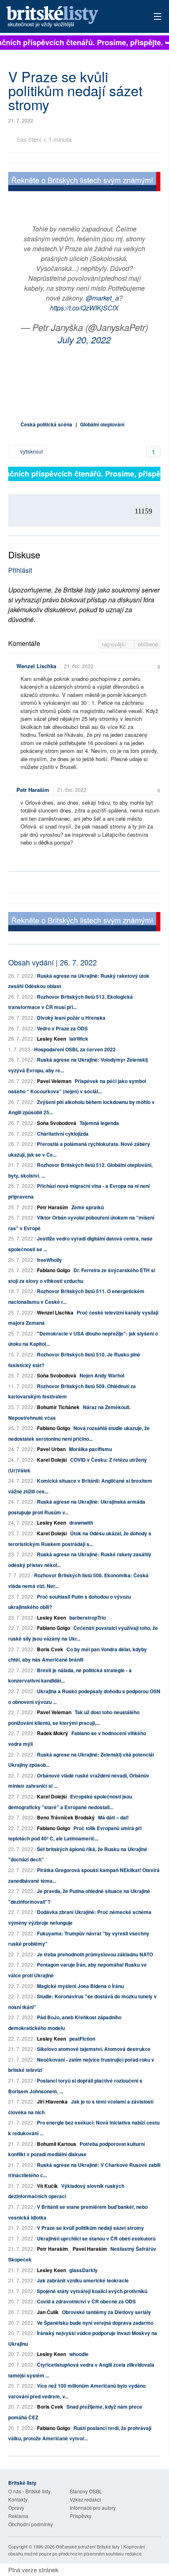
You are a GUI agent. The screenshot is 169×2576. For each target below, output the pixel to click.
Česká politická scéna (46, 424)
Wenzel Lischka (36, 666)
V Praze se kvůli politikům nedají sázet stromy (90, 2228)
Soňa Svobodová (57, 1123)
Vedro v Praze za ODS (62, 1028)
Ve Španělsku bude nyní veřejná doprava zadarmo (95, 2323)
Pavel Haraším (90, 2249)
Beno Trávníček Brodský (66, 1817)
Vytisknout (31, 451)
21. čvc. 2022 (79, 666)
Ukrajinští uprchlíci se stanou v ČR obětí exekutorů (96, 2238)
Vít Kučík (47, 2186)
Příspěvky (81, 2516)
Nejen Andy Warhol (102, 1375)
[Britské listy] (84, 182)
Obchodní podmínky (31, 2524)
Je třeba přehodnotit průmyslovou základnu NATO (95, 1954)
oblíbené (148, 644)
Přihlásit (20, 570)
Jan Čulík (48, 2312)
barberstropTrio (88, 1618)
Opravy (16, 2508)
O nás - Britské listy (29, 2491)
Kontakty (18, 2499)
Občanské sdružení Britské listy (88, 2546)
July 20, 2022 (84, 339)
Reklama (18, 2516)
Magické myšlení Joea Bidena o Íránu (80, 1986)
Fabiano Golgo (54, 1270)
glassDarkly (83, 2270)
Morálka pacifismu (90, 1449)
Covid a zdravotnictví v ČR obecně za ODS (86, 2301)
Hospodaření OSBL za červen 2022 (75, 1049)
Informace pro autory (93, 2508)
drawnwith (81, 1523)
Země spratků (88, 1207)
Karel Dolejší (52, 1460)
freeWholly (49, 1260)
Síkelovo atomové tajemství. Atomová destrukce (94, 2049)
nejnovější (115, 644)
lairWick (79, 1039)
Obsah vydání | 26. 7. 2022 (53, 962)
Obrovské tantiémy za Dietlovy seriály (106, 2312)
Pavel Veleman (54, 1081)
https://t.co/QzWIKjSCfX (84, 308)
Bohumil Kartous (57, 2144)
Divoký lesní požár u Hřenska (71, 1018)
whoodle (79, 2354)
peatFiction (82, 2039)
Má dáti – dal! (113, 1817)
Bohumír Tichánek (58, 1407)
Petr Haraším (33, 790)
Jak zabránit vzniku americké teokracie (83, 2280)
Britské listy (69, 17)
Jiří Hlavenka (52, 2102)
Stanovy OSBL (86, 2491)
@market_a (102, 298)
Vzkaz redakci (85, 2499)
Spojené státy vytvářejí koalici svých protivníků (92, 2291)
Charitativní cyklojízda (63, 1134)
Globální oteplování (102, 424)
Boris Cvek (50, 1649)
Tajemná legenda (99, 1123)
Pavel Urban (51, 1449)
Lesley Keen (51, 1039)
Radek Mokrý (53, 1733)
